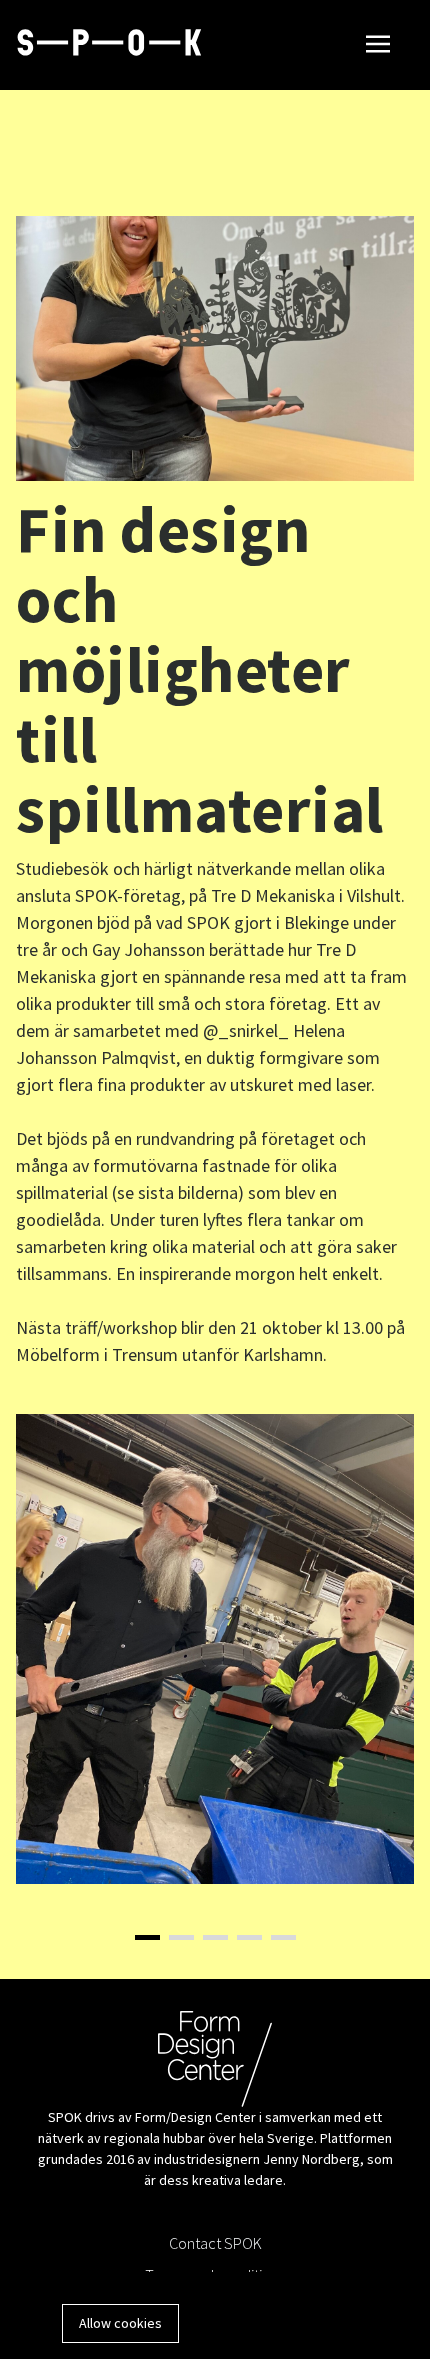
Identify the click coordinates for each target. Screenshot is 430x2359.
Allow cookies (120, 2323)
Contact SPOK (215, 2243)
